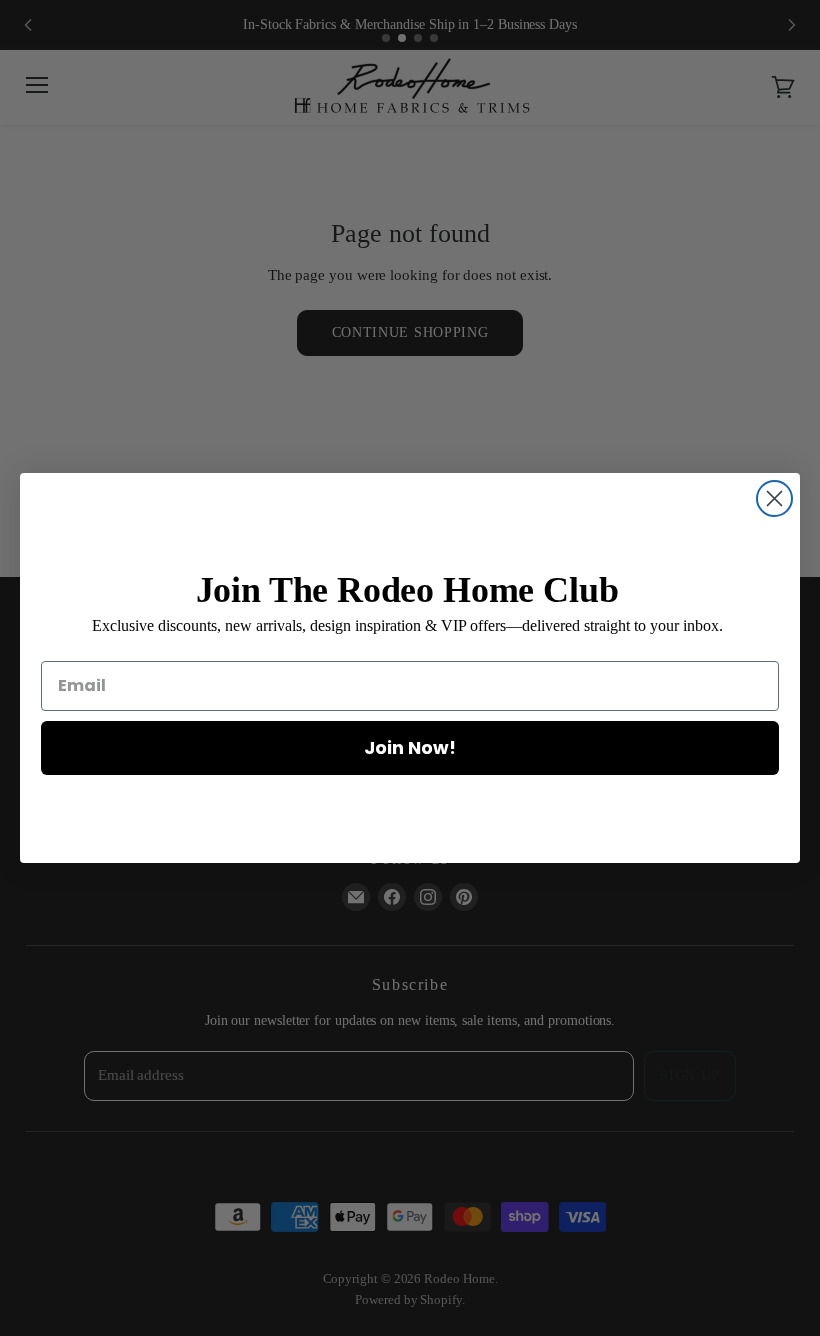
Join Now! (410, 747)
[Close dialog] (774, 498)
